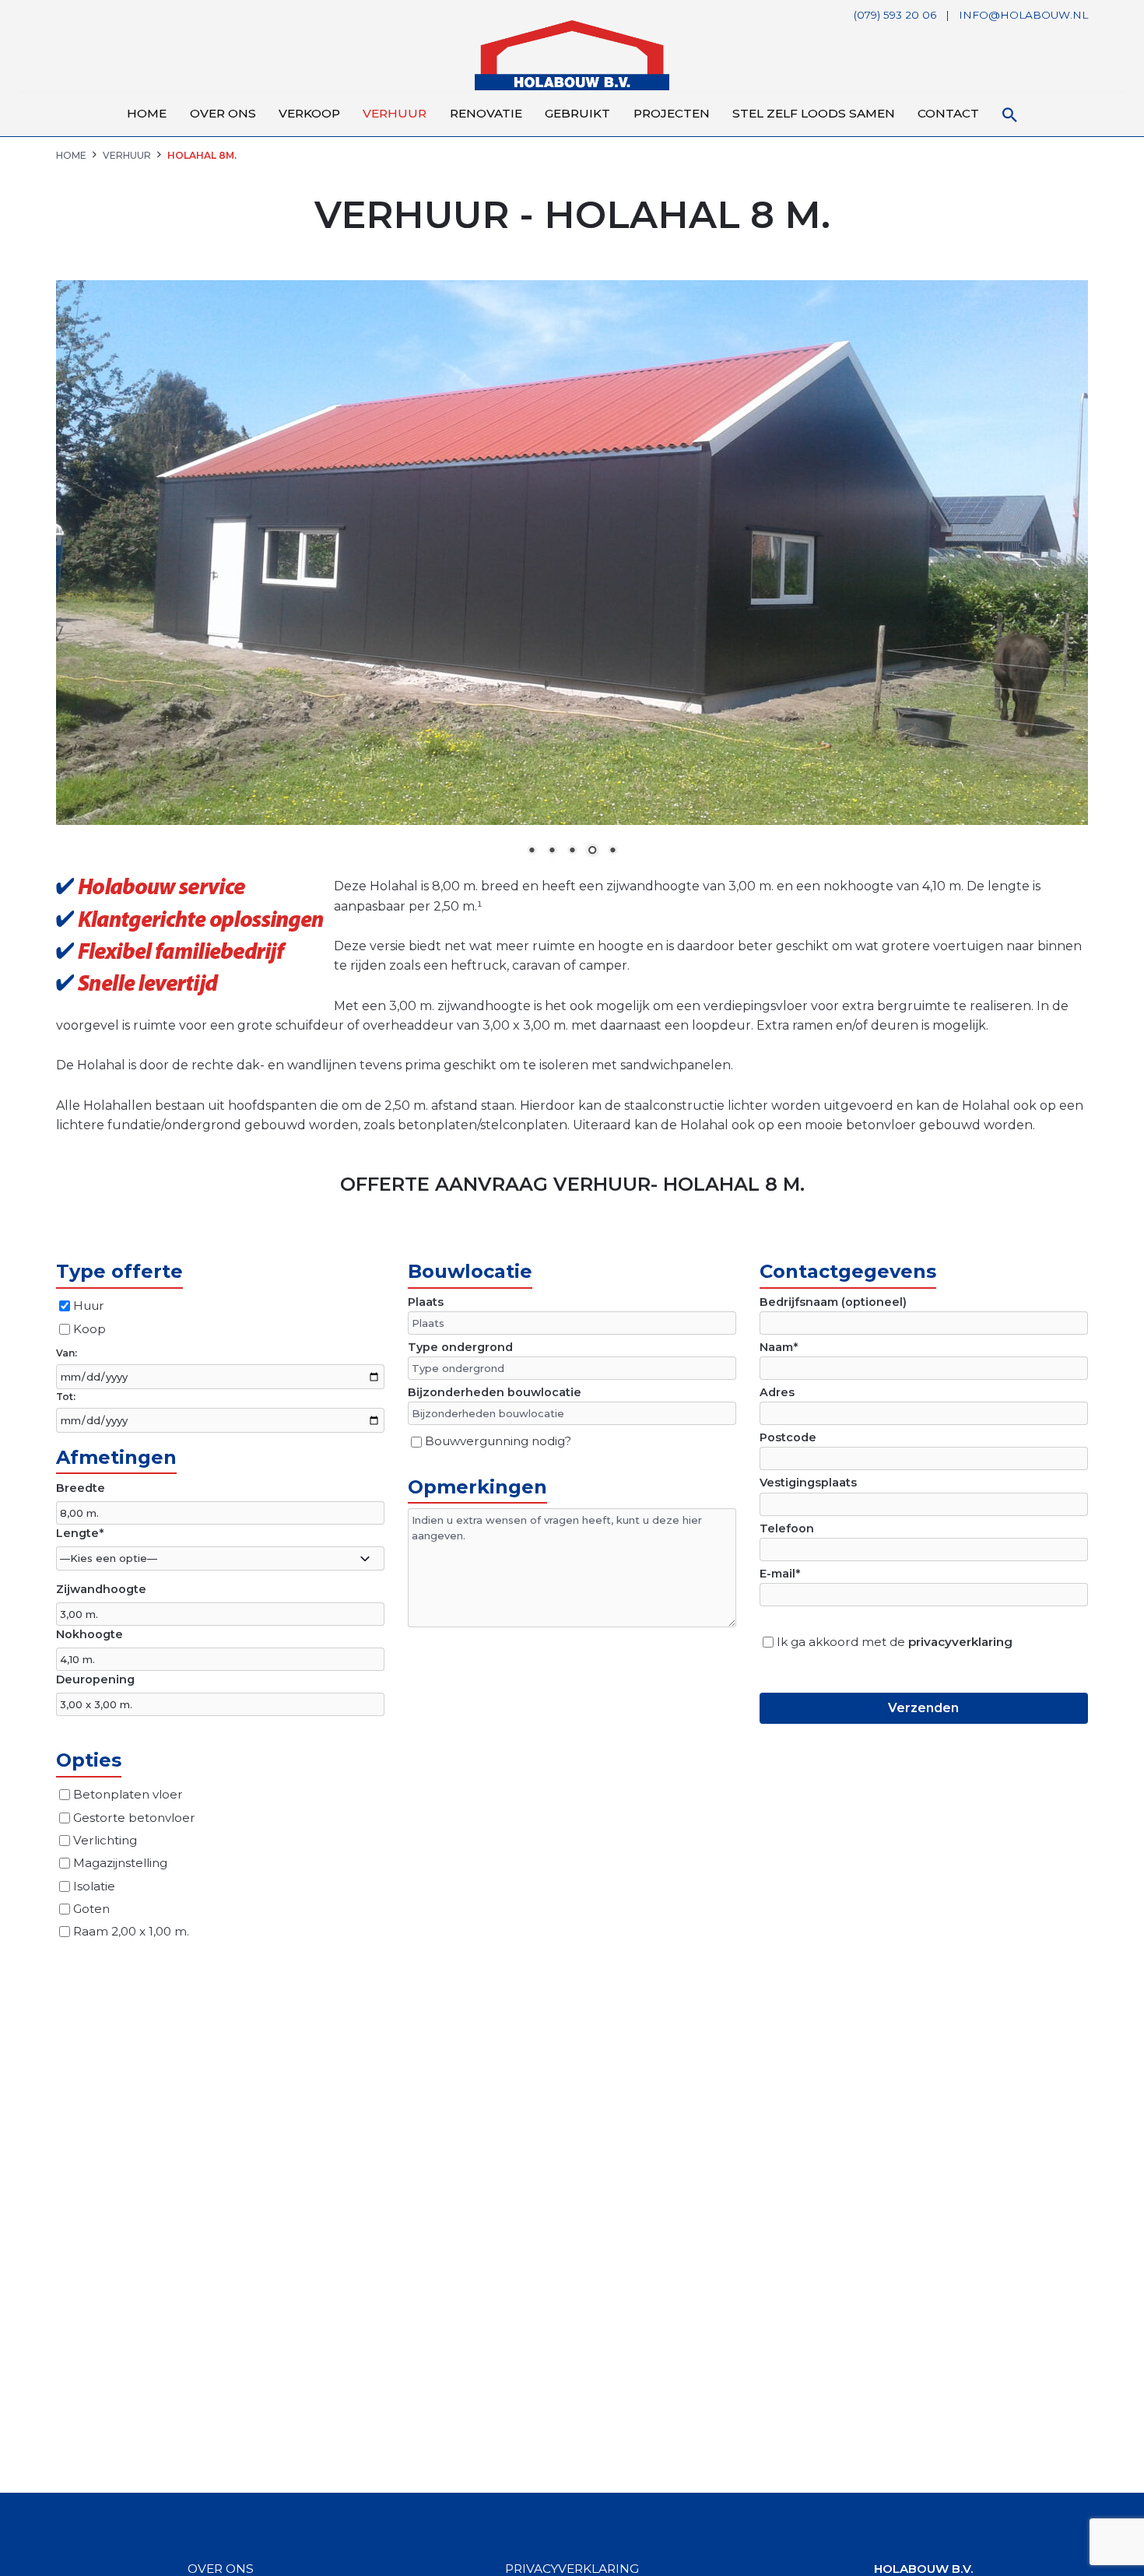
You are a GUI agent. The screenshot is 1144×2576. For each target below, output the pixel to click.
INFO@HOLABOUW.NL (1023, 15)
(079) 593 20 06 (895, 15)
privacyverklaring (960, 1642)
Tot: (66, 1397)
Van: (67, 1353)
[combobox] (220, 1558)
